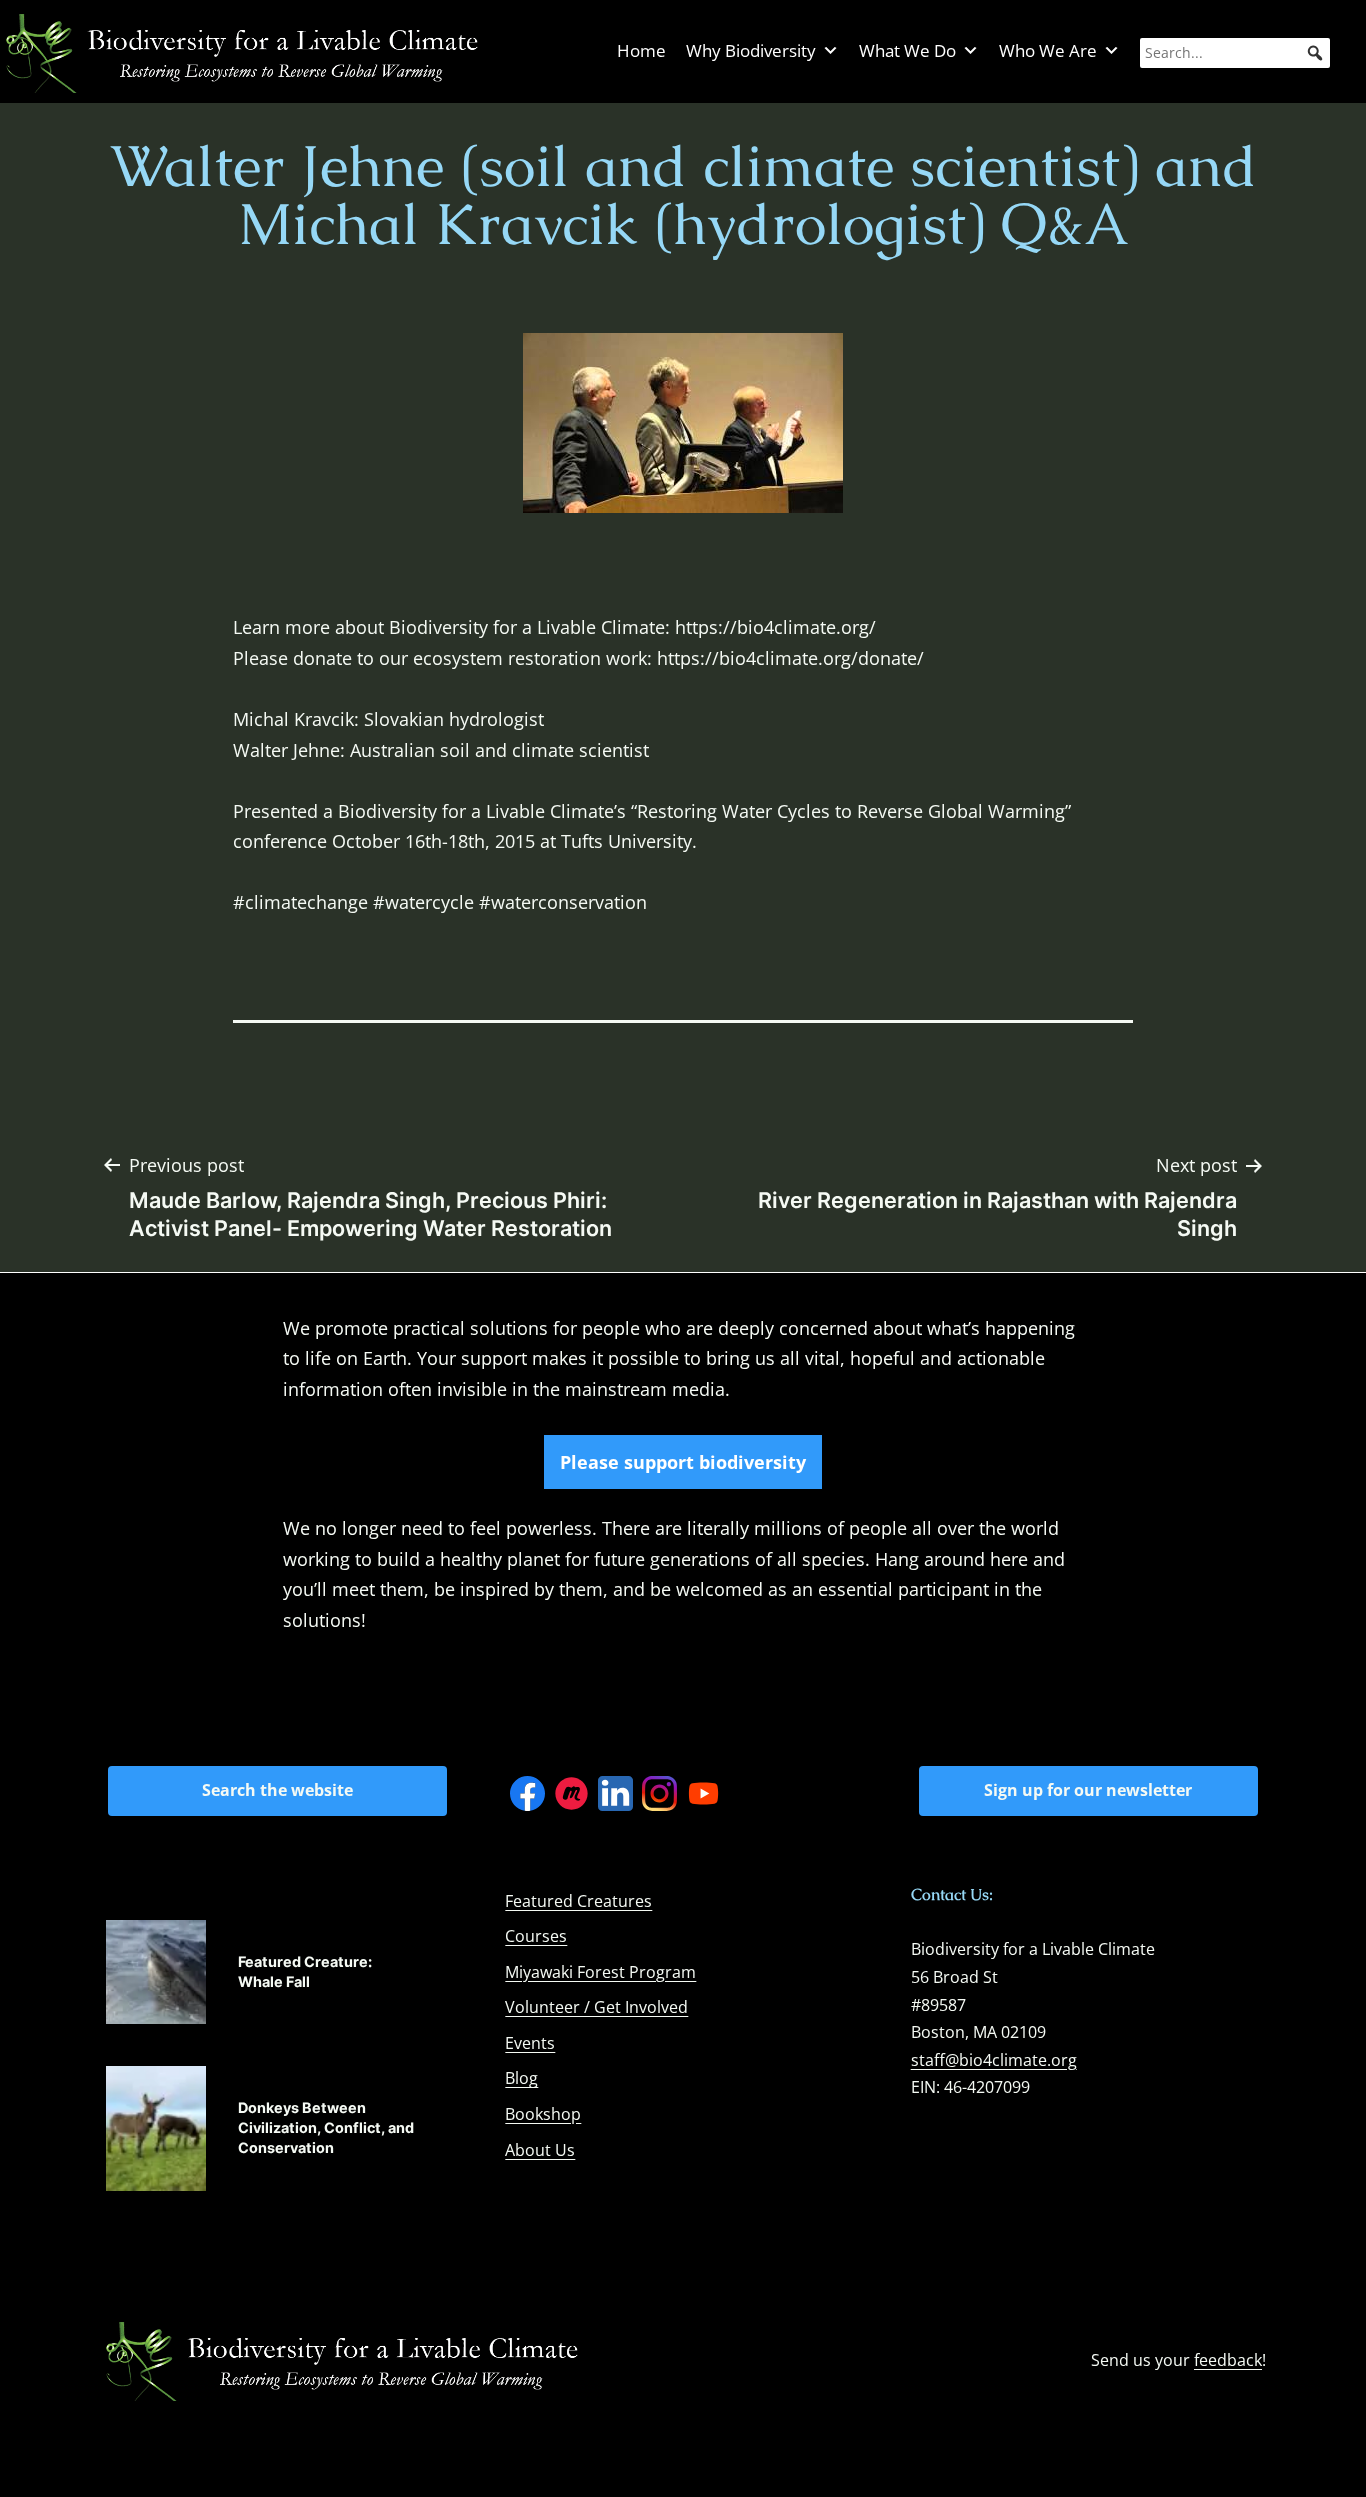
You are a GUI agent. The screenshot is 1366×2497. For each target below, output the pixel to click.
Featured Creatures (578, 1901)
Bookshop (543, 2114)
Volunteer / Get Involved (596, 2007)
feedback (1228, 2360)
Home (641, 50)
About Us (540, 2150)
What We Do (907, 50)
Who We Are (1048, 50)
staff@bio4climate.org (994, 2060)
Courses (536, 1936)
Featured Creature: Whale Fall (305, 1971)
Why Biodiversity (751, 50)
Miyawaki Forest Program (600, 1972)
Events (530, 2043)
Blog (521, 2078)
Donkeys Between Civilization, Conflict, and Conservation (326, 2127)
